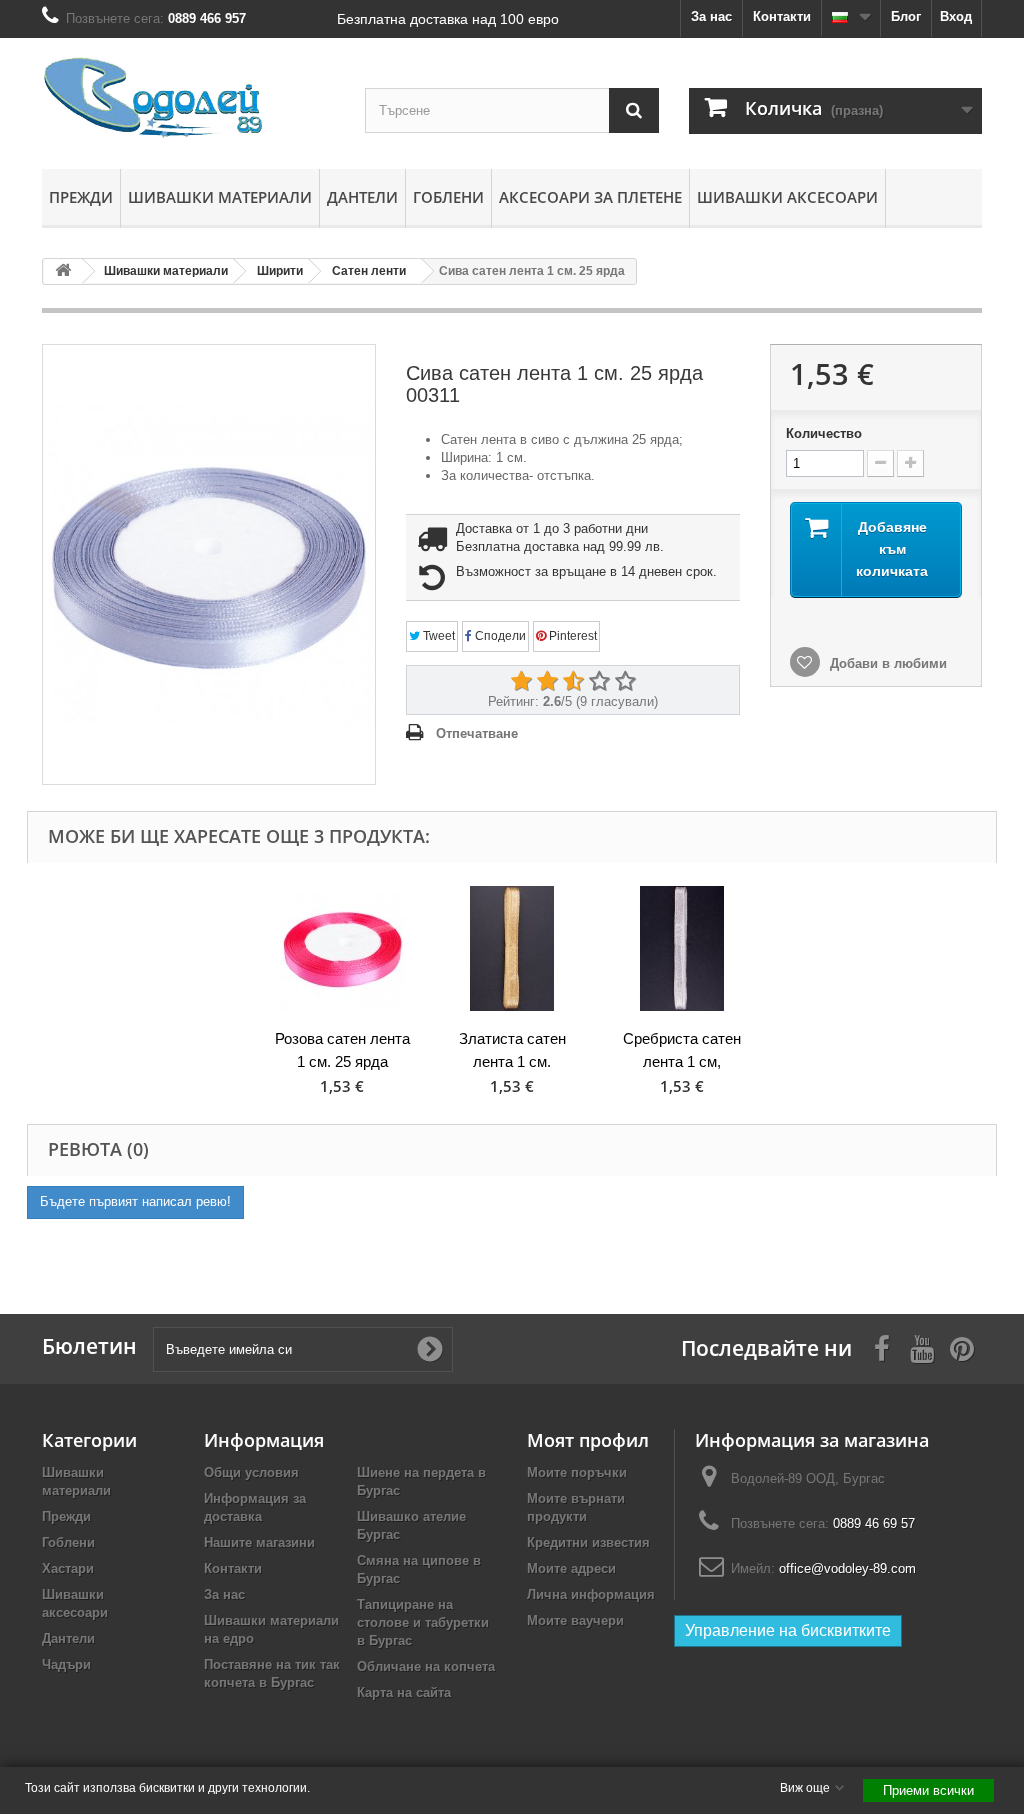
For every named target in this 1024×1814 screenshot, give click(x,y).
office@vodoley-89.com (847, 1568)
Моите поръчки (577, 1472)
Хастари (68, 1568)
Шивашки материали (220, 197)
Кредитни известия (588, 1542)
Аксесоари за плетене (590, 197)
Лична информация (591, 1594)
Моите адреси (571, 1568)
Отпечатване (477, 733)
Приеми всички (928, 1790)
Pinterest (571, 636)
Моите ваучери (575, 1620)
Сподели (499, 636)
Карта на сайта (404, 1692)
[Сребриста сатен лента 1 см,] (682, 948)
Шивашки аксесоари (787, 197)
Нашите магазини (259, 1542)
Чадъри (66, 1664)
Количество (824, 433)
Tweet (437, 636)
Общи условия (251, 1472)
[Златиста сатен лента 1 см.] (512, 948)
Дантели (362, 197)
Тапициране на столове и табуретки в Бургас (423, 1622)
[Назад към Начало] (63, 271)
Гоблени (448, 197)
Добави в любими (886, 663)
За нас (711, 16)
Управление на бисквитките (788, 1630)
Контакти (782, 16)
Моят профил (588, 1440)
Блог (906, 16)
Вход (956, 16)
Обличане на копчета (426, 1666)
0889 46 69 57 (874, 1523)
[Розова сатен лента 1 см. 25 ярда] (342, 948)
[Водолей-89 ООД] (188, 98)
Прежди (81, 197)
